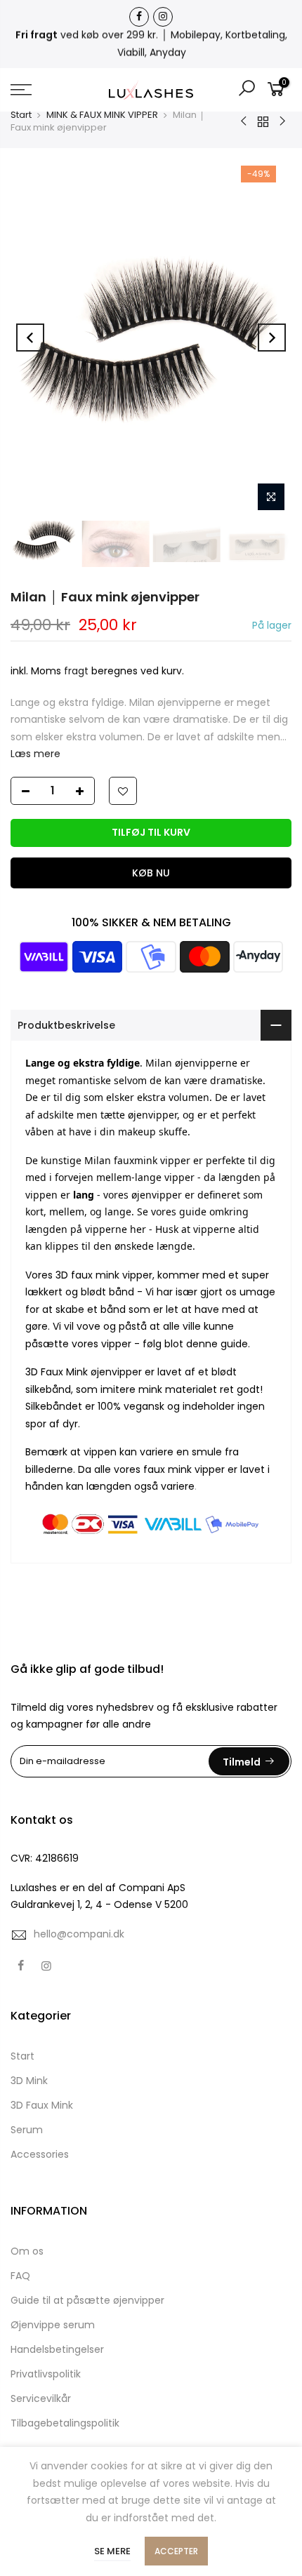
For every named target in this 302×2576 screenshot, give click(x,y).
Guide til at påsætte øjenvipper (87, 2300)
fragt (76, 671)
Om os (27, 2251)
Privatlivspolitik (46, 2374)
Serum (27, 2130)
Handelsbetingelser (57, 2349)
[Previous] (30, 338)
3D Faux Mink (42, 2105)
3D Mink (29, 2081)
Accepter (176, 2551)
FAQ (20, 2276)
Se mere (112, 2551)
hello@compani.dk (79, 1934)
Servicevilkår (41, 2398)
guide (234, 1344)
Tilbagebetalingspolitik (65, 2423)
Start (21, 115)
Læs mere (35, 754)
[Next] (272, 338)
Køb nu (151, 873)
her (138, 1229)
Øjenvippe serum (53, 2325)
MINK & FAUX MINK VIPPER (102, 115)
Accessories (40, 2154)
